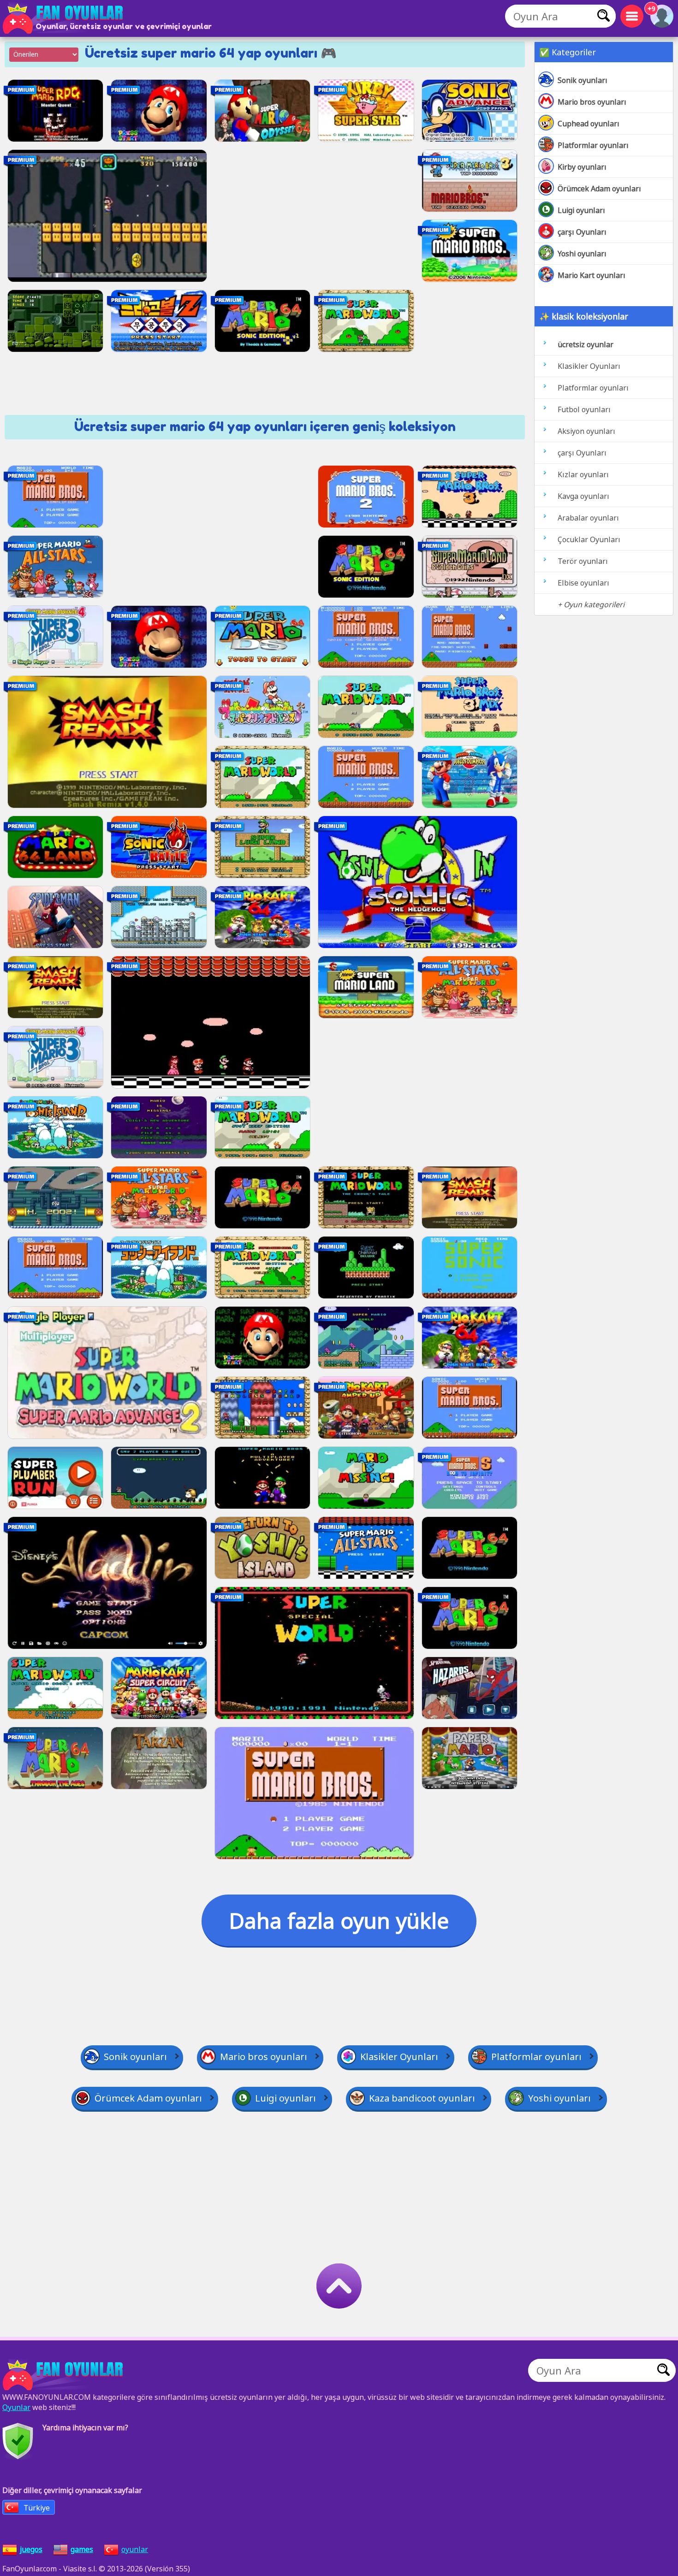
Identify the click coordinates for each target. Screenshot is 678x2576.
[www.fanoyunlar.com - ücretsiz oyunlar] (65, 2375)
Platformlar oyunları (593, 145)
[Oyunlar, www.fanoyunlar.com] (65, 18)
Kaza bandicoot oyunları (422, 2098)
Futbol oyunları (584, 409)
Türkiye (37, 2508)
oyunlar (135, 2549)
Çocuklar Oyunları (589, 539)
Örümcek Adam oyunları (599, 189)
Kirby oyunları (582, 167)
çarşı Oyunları (582, 232)
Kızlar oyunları (583, 474)
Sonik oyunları (583, 80)
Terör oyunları (583, 561)
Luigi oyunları (581, 210)
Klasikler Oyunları (589, 366)
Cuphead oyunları (589, 124)
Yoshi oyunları (582, 254)
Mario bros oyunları (592, 102)
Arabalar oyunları (588, 518)
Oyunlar (16, 2407)
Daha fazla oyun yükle (339, 1920)
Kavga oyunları (583, 496)
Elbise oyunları (583, 583)
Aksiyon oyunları (586, 431)
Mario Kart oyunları (592, 275)
